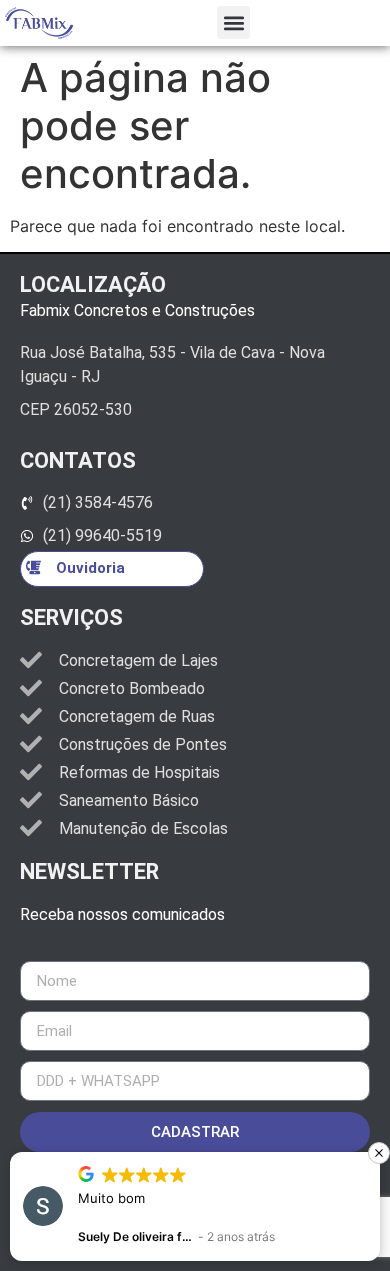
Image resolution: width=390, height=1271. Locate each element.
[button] (233, 22)
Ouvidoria (90, 568)
